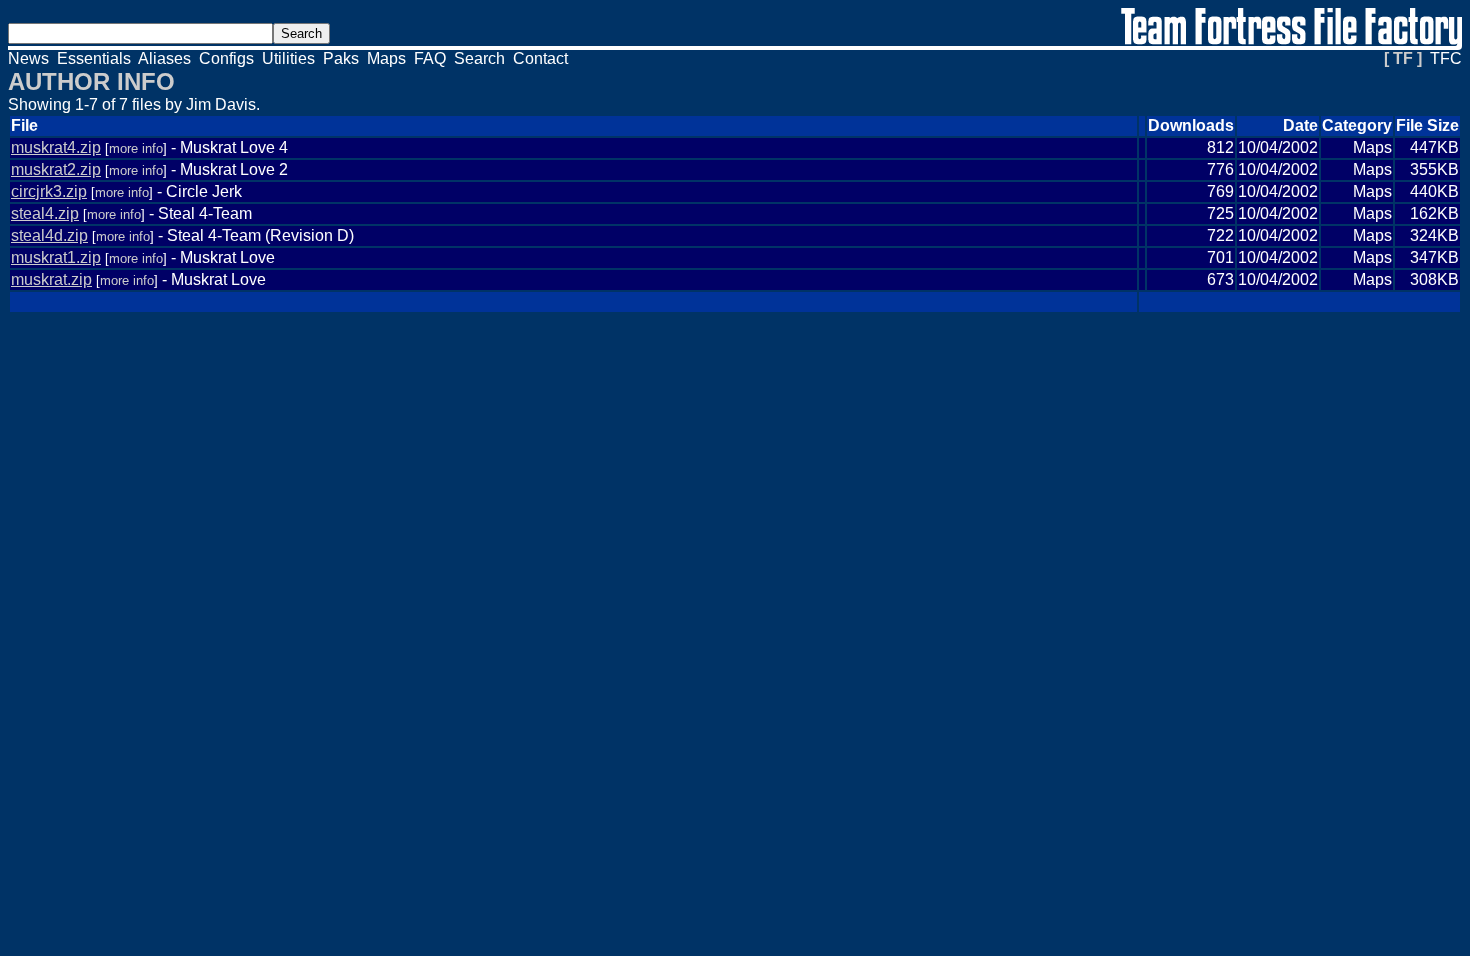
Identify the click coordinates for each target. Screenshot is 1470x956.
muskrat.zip (51, 279)
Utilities (288, 58)
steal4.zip (45, 213)
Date (1300, 125)
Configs (226, 58)
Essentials (94, 58)
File (24, 125)
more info (136, 148)
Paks (341, 58)
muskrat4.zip (56, 147)
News (28, 58)
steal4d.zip (49, 235)
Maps (386, 58)
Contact (540, 58)
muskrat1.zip (56, 257)
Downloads (1191, 125)
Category (1357, 125)
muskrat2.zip (56, 169)
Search (479, 58)
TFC (1446, 58)
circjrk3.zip (49, 191)
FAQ (430, 58)
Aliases (164, 58)
